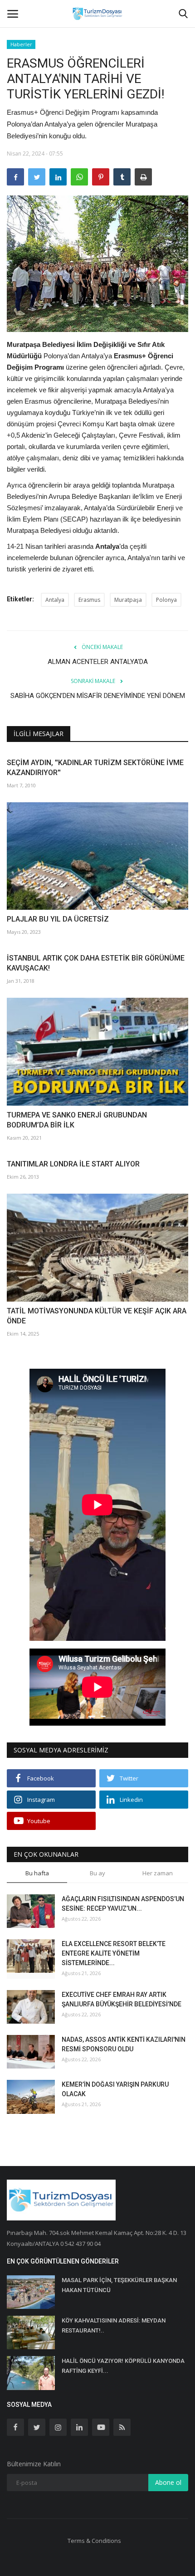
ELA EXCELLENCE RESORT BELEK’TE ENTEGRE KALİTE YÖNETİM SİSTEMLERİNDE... (114, 1953)
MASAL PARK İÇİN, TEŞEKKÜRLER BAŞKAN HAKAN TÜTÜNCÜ (119, 2285)
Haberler (21, 44)
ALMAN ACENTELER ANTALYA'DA (98, 662)
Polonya (166, 600)
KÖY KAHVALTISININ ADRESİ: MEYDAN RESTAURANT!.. (114, 2325)
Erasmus (89, 600)
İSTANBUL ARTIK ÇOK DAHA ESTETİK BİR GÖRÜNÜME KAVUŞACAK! (96, 963)
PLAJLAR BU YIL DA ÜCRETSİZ (58, 919)
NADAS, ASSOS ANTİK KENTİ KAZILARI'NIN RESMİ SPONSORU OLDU (124, 2044)
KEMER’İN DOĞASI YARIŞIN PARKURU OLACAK (115, 2089)
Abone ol (168, 2482)
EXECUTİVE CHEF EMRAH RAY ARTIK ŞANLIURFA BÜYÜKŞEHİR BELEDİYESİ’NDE (122, 1999)
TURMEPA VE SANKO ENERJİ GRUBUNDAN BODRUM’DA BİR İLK (77, 1120)
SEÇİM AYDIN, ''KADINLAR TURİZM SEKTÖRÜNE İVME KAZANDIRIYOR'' (95, 768)
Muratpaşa (128, 600)
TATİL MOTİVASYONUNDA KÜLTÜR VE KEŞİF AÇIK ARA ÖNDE (97, 1316)
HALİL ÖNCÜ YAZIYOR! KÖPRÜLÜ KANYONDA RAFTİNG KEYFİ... (123, 2366)
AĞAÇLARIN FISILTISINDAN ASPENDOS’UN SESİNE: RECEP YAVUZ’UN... (123, 1904)
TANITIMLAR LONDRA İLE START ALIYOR (73, 1164)
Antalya (55, 600)
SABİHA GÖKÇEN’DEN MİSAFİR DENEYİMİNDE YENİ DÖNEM (98, 696)
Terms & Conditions (94, 2541)
